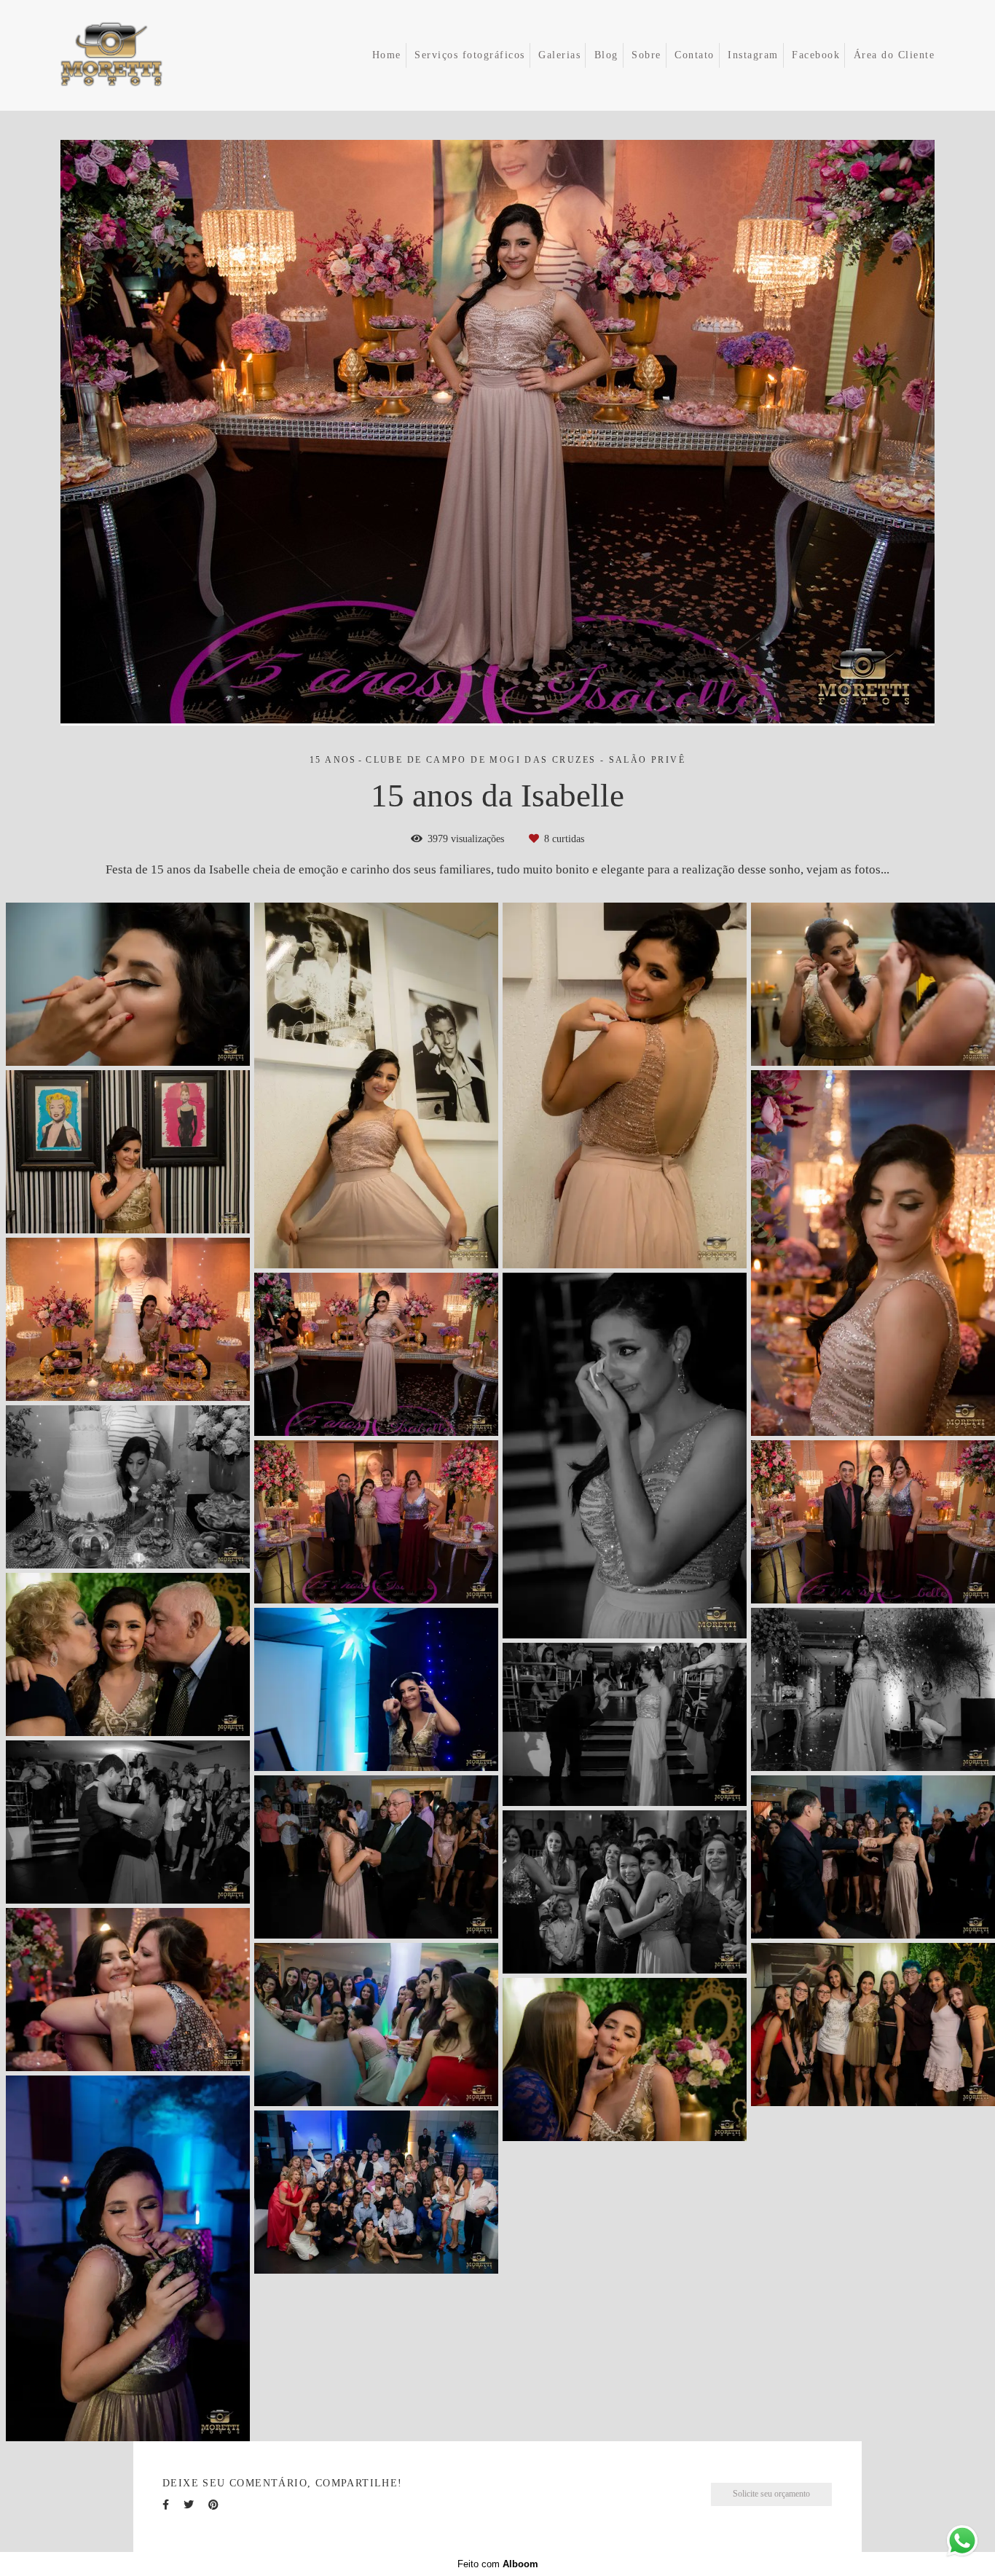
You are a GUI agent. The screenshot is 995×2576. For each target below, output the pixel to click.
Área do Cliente (894, 55)
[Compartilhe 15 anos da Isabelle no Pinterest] (213, 2505)
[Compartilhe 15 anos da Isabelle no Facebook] (166, 2505)
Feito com (498, 2564)
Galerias (559, 55)
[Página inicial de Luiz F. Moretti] (132, 55)
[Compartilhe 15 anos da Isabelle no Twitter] (189, 2505)
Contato (695, 55)
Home (387, 55)
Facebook (816, 55)
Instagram (753, 55)
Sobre (646, 55)
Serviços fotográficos (470, 55)
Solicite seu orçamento (771, 2494)
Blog (606, 55)
